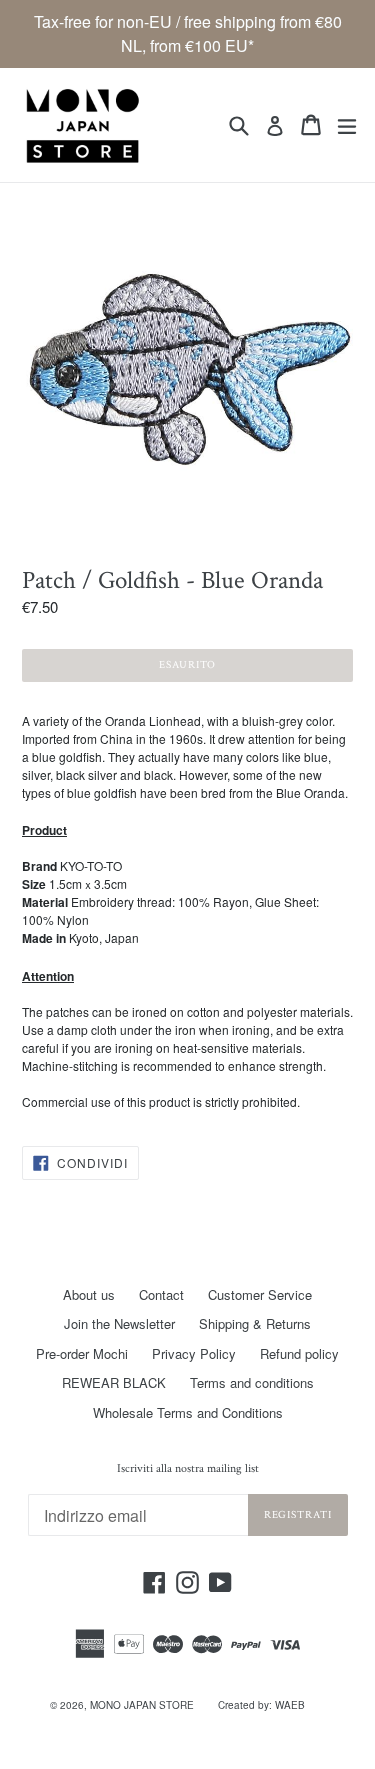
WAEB (290, 1705)
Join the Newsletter (119, 1323)
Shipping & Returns (255, 1323)
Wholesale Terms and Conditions (188, 1412)
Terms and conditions (252, 1382)
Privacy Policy (194, 1353)
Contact (161, 1294)
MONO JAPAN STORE (142, 1705)
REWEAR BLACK (114, 1382)
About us (89, 1294)
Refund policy (299, 1353)
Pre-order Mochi (82, 1353)
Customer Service (260, 1294)
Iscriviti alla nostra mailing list (188, 1469)
